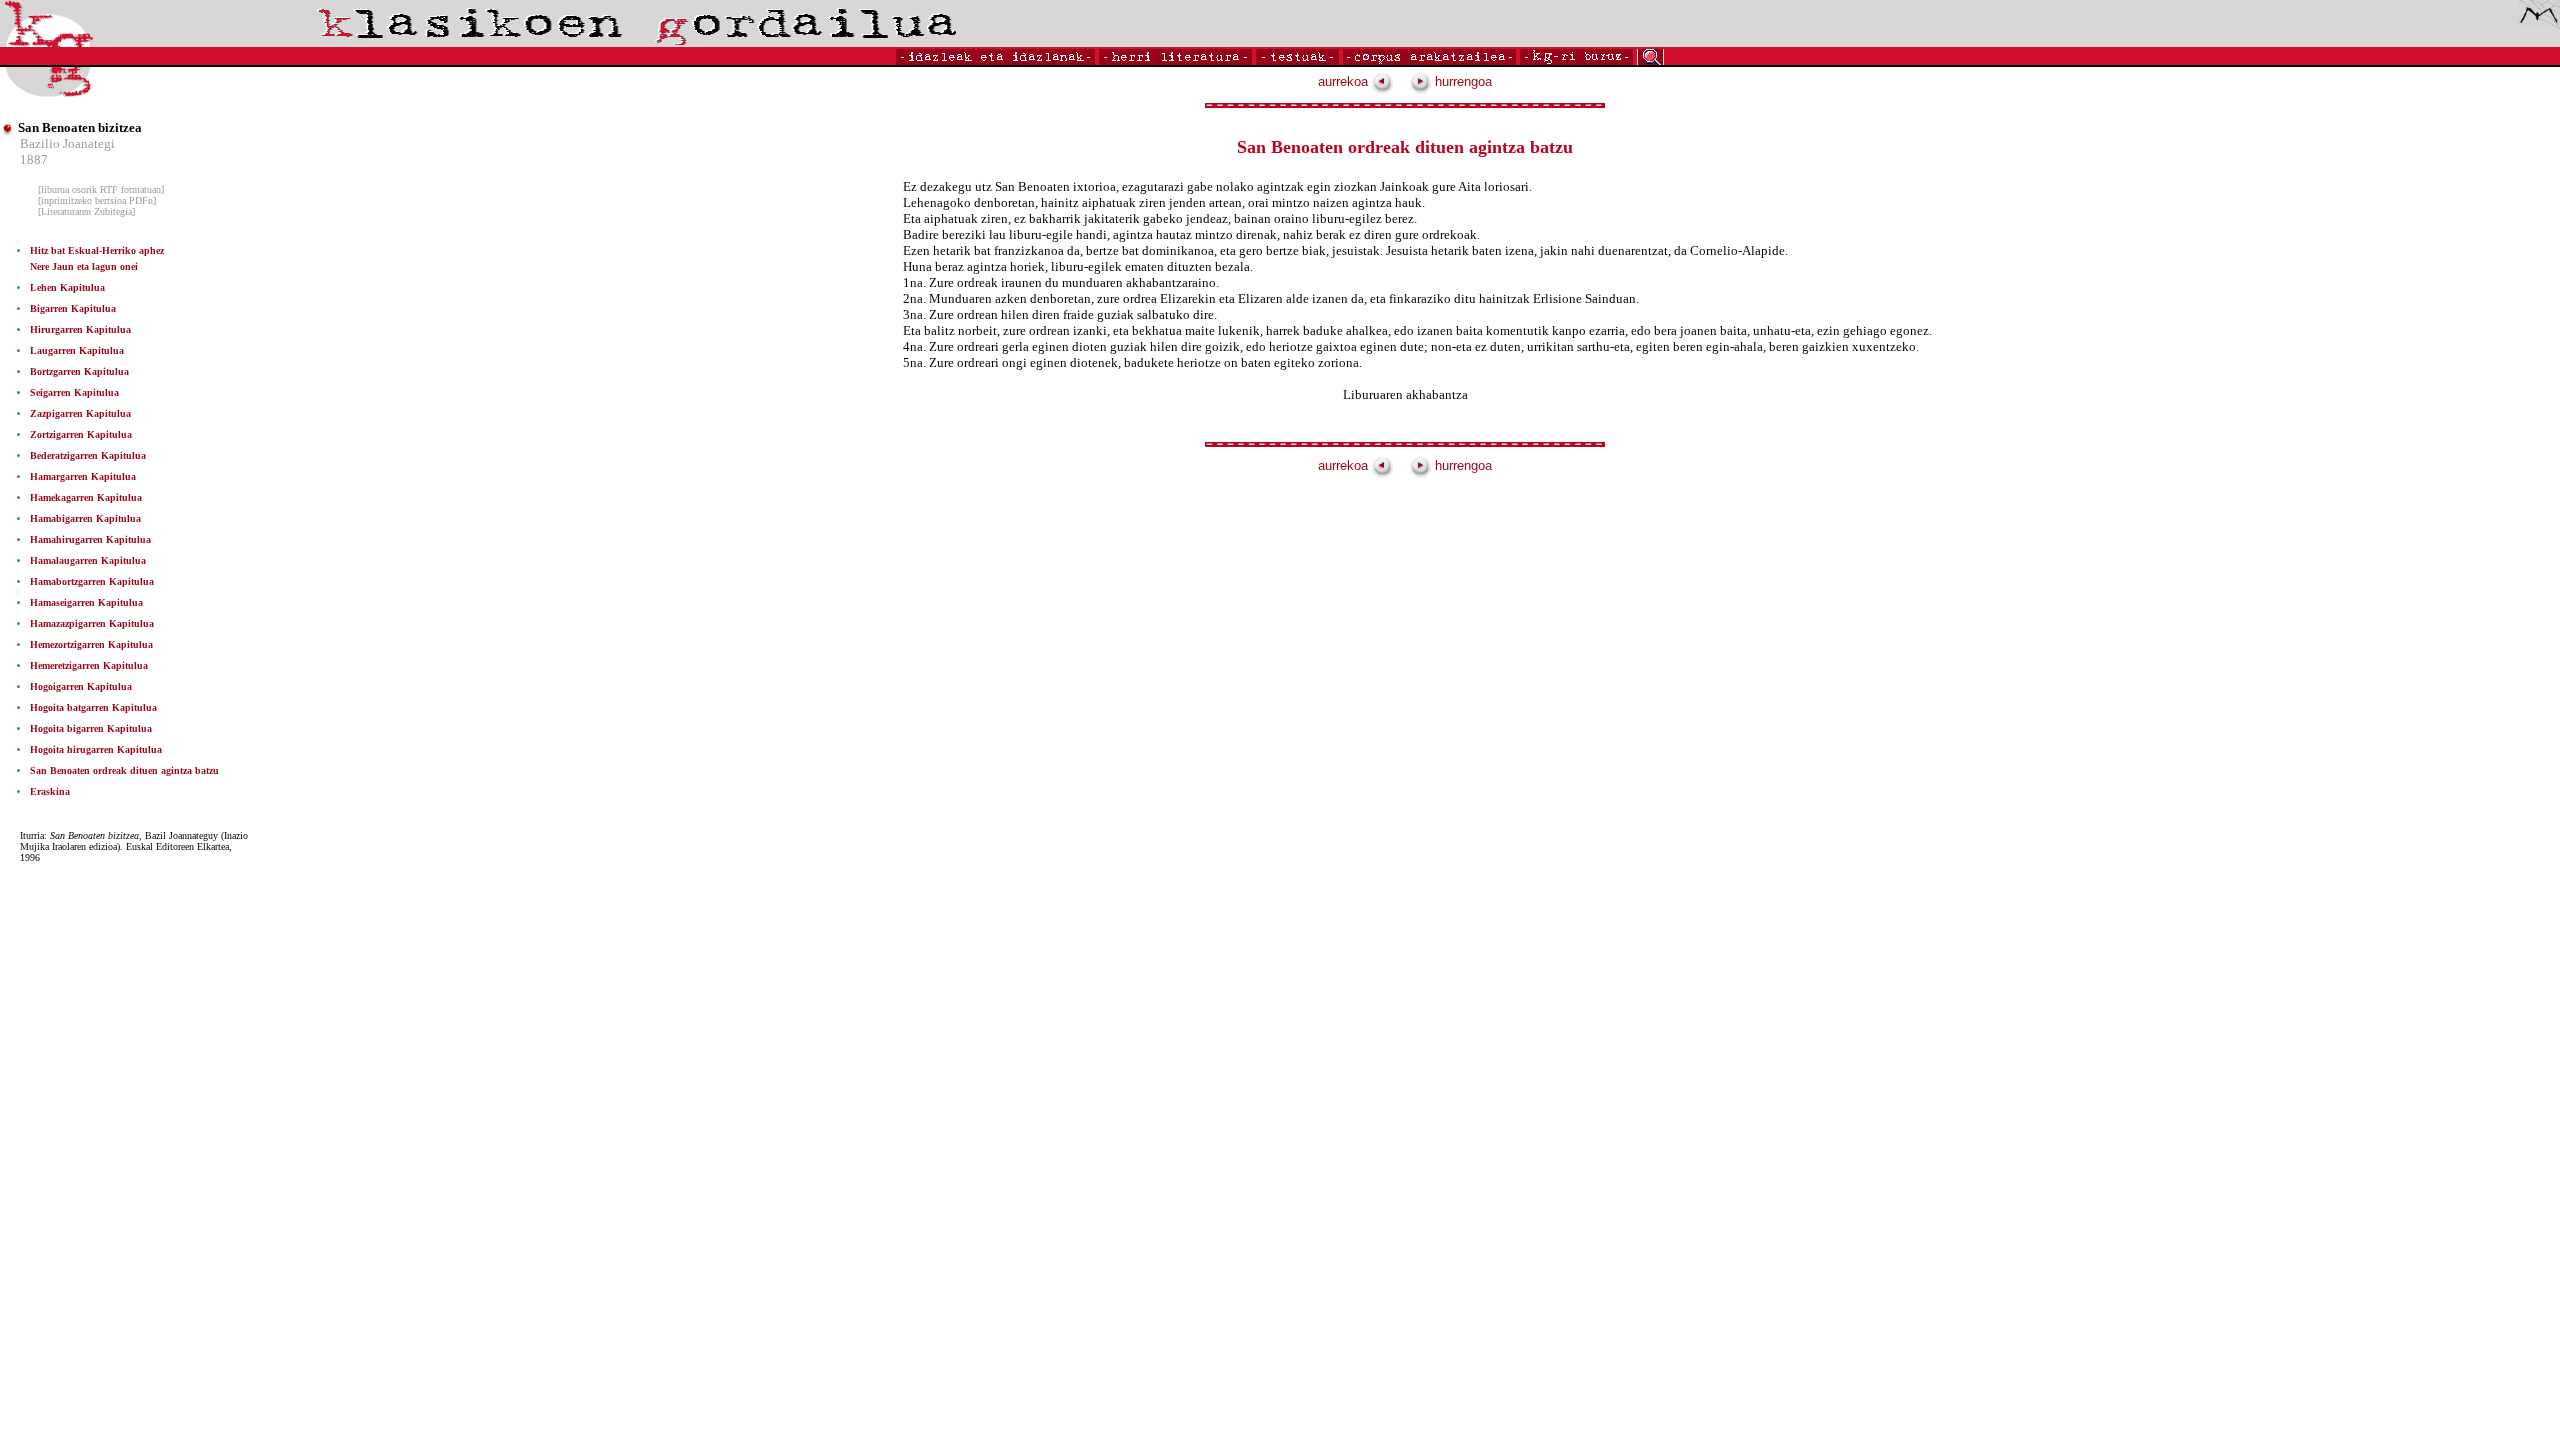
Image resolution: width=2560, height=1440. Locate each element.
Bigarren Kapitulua (73, 308)
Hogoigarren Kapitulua (81, 686)
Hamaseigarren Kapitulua (86, 602)
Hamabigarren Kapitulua (85, 518)
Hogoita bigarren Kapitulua (91, 728)
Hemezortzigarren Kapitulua (91, 644)
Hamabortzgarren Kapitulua (92, 581)
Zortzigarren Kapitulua (81, 434)
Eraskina (50, 791)
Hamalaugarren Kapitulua (88, 560)
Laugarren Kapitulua (77, 350)
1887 (34, 159)
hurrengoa (1461, 81)
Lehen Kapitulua (67, 287)
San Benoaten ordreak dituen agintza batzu (124, 770)
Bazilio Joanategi (67, 143)
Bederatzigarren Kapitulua (88, 455)
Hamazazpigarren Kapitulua (92, 623)
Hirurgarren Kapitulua (80, 329)
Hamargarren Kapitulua (83, 476)
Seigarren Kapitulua (74, 392)
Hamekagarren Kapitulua (86, 497)
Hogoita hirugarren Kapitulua (96, 749)
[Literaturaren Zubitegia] (86, 211)
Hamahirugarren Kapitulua (90, 539)
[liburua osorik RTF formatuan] (101, 189)
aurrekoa (1345, 81)
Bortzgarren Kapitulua (79, 371)
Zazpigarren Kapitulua (80, 413)
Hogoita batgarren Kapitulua (93, 707)
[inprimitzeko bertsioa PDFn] (97, 200)
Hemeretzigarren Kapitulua (89, 665)
